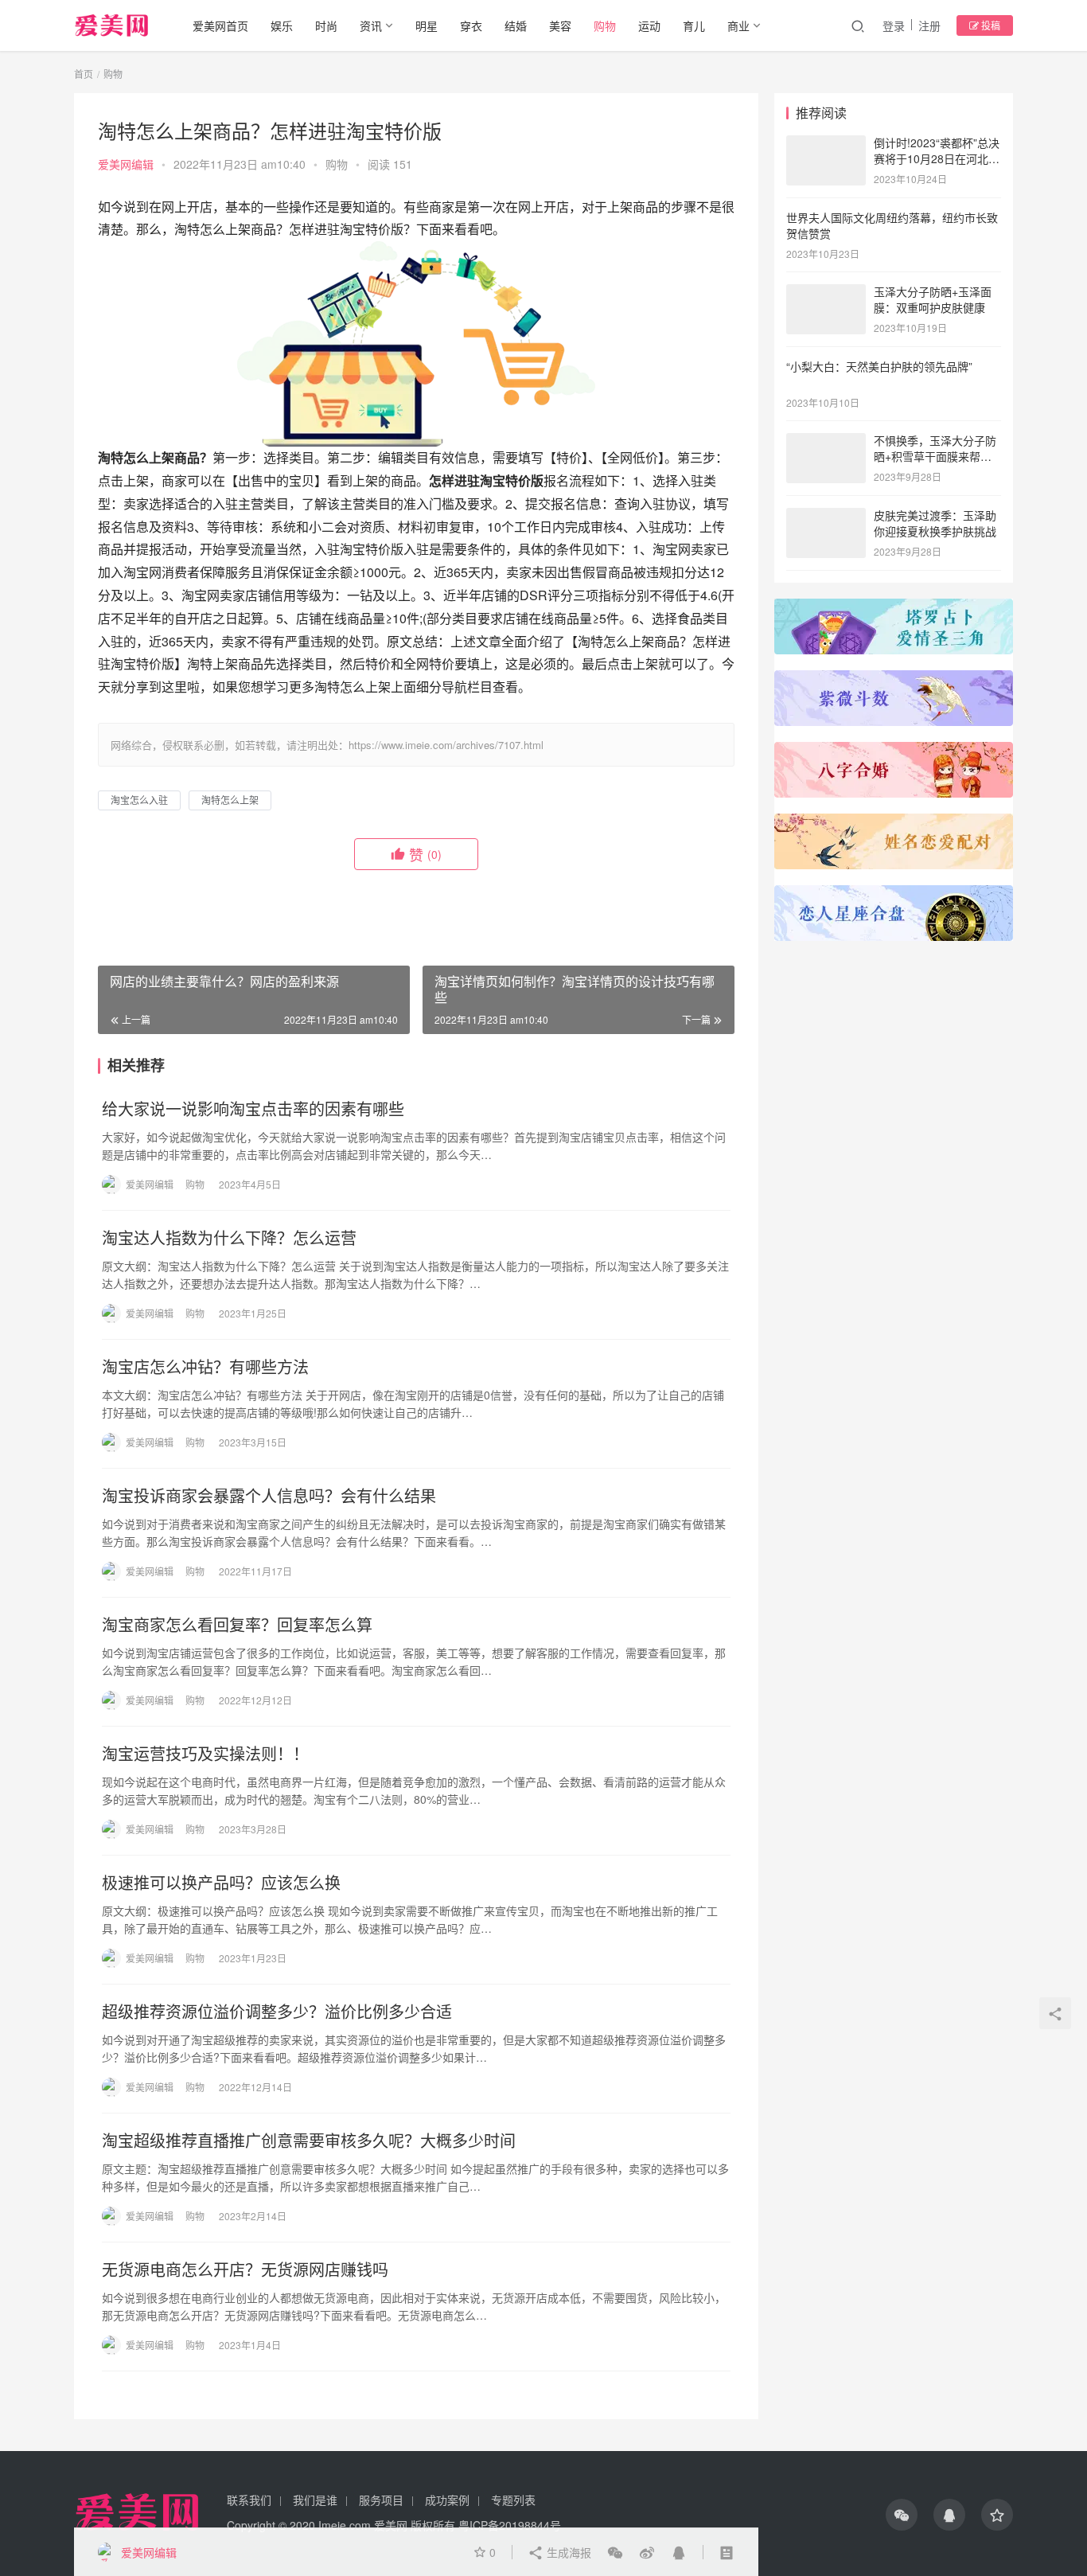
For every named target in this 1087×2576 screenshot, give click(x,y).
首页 (84, 74)
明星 (427, 25)
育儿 (694, 25)
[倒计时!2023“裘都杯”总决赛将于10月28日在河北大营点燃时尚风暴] (826, 144)
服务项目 (381, 2500)
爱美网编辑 (126, 164)
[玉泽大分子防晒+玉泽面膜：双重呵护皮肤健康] (826, 293)
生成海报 (567, 2552)
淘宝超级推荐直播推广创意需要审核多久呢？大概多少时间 (309, 2141)
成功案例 (447, 2500)
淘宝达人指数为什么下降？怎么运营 (229, 1238)
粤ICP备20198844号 (510, 2525)
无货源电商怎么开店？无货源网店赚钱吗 (245, 2270)
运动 (649, 25)
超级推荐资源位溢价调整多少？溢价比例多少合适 (277, 2012)
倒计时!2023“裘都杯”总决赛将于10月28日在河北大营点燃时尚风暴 (937, 158)
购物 (605, 25)
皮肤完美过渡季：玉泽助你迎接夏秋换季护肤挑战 (935, 523)
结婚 (516, 25)
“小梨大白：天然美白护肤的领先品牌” (879, 366)
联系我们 (249, 2500)
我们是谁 (315, 2500)
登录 (894, 25)
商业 (738, 25)
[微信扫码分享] (615, 2552)
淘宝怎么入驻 (139, 800)
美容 (560, 25)
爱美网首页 (220, 25)
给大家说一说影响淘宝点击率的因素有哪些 (253, 1109)
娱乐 (282, 25)
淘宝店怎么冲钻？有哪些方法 (205, 1367)
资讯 (371, 25)
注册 (929, 25)
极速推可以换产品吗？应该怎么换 (221, 1883)
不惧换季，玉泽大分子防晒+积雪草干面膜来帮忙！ (935, 456)
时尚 (326, 25)
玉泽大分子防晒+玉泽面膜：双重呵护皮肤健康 (933, 299)
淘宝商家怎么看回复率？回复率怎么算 (237, 1625)
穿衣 (471, 25)
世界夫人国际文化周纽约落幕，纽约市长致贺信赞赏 (892, 225)
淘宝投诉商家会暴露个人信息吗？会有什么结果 (269, 1496)
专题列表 (513, 2500)
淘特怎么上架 (230, 800)
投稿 (990, 25)
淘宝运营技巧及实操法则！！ (205, 1754)
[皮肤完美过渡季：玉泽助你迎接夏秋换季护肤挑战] (826, 517)
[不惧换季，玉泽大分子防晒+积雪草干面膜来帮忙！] (826, 442)
